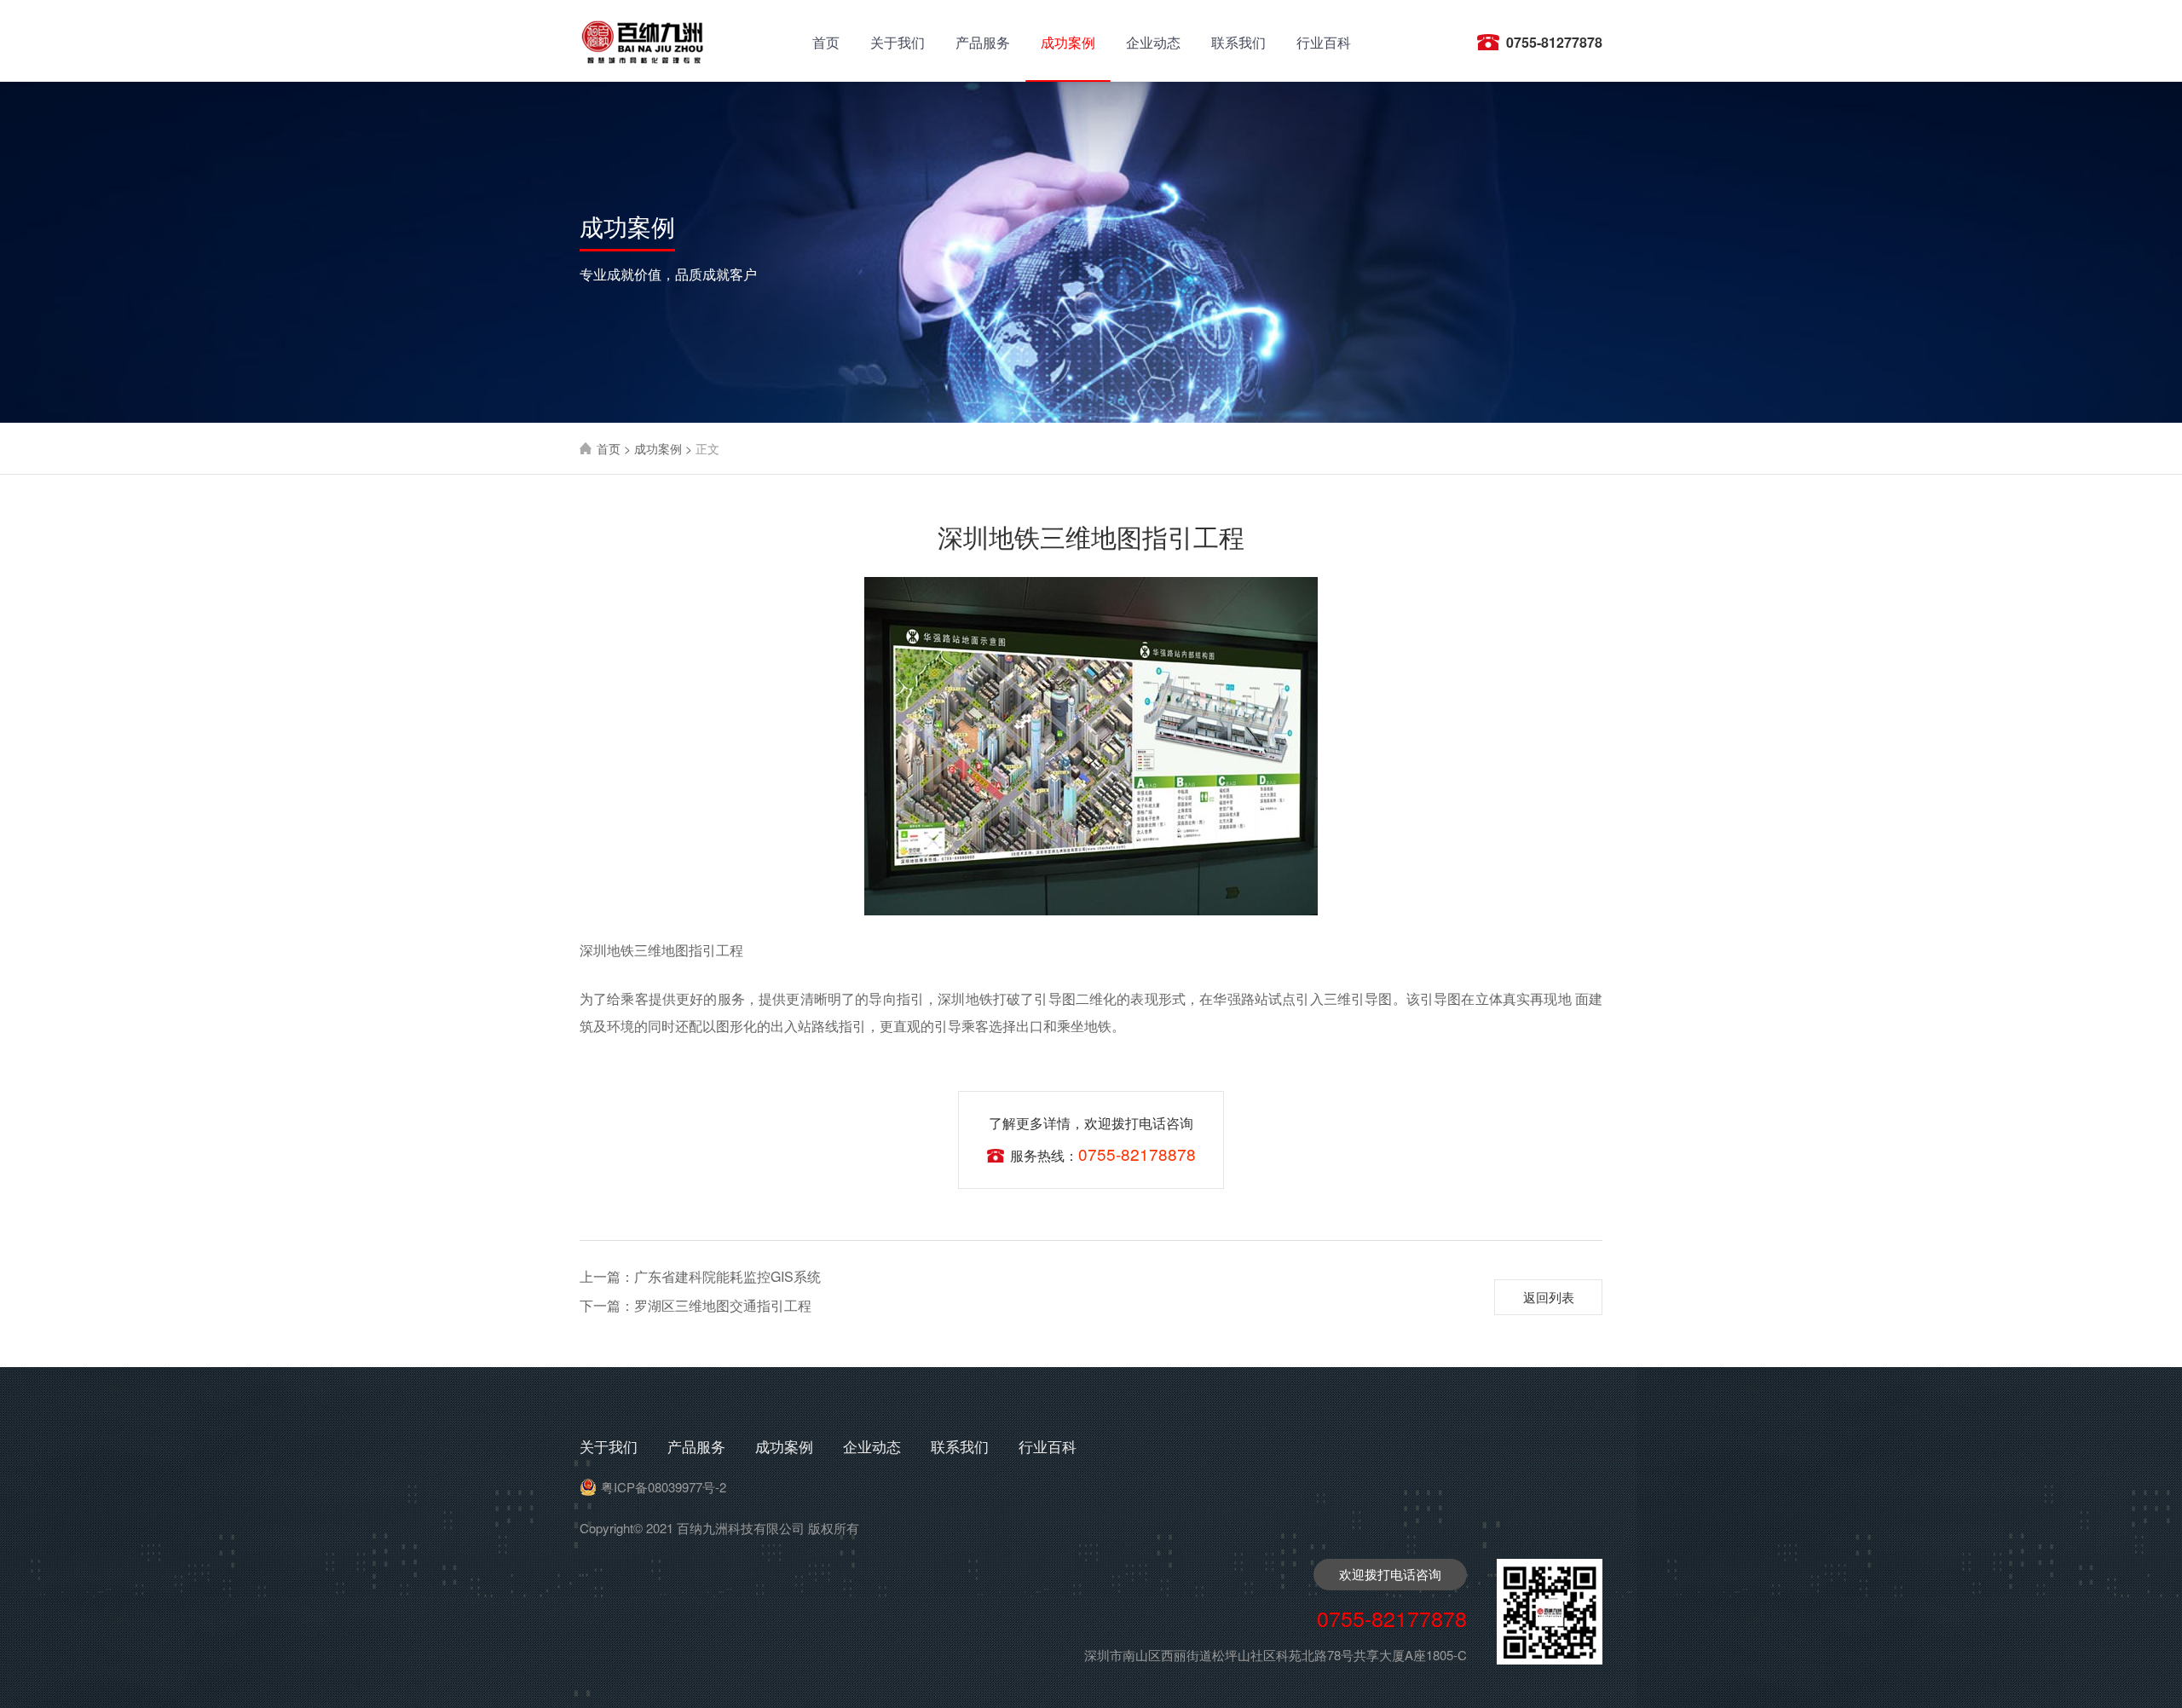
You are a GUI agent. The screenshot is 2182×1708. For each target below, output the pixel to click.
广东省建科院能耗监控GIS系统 (700, 1276)
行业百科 (1324, 42)
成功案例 (1068, 42)
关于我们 (898, 42)
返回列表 (1549, 1297)
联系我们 (1238, 42)
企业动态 (1153, 42)
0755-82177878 (1392, 1618)
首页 (826, 42)
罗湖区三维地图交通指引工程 (696, 1305)
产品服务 (983, 42)
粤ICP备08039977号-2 (664, 1487)
